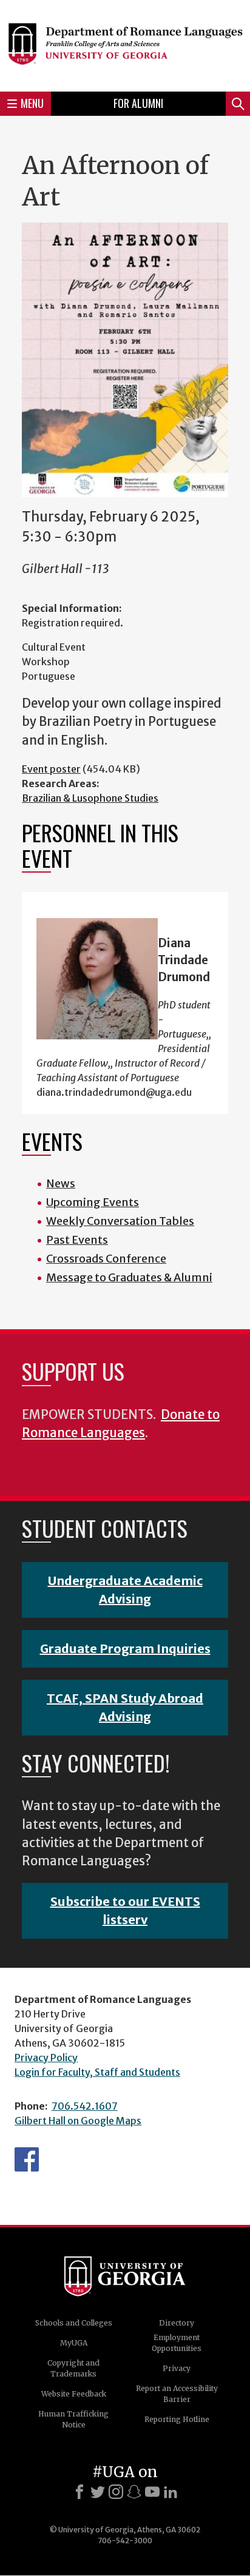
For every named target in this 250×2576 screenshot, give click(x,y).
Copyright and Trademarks (73, 2368)
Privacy (177, 2368)
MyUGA (74, 2343)
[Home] (125, 44)
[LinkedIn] (171, 2492)
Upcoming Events (93, 1202)
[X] (98, 2492)
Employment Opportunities (177, 2343)
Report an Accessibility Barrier (177, 2394)
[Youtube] (152, 2492)
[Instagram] (116, 2492)
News (61, 1183)
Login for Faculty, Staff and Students (97, 2072)
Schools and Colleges (74, 2323)
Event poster (51, 769)
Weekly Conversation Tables (120, 1221)
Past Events (77, 1240)
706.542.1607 (85, 2106)
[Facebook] (79, 2492)
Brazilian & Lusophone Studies (90, 798)
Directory (177, 2323)
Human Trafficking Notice (73, 2419)
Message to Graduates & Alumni (129, 1277)
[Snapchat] (134, 2492)
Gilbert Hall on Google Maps (78, 2121)
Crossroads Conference (106, 1259)
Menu (32, 103)
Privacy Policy (46, 2058)
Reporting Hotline (177, 2419)
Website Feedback (74, 2394)
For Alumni (138, 103)
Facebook (27, 2159)
